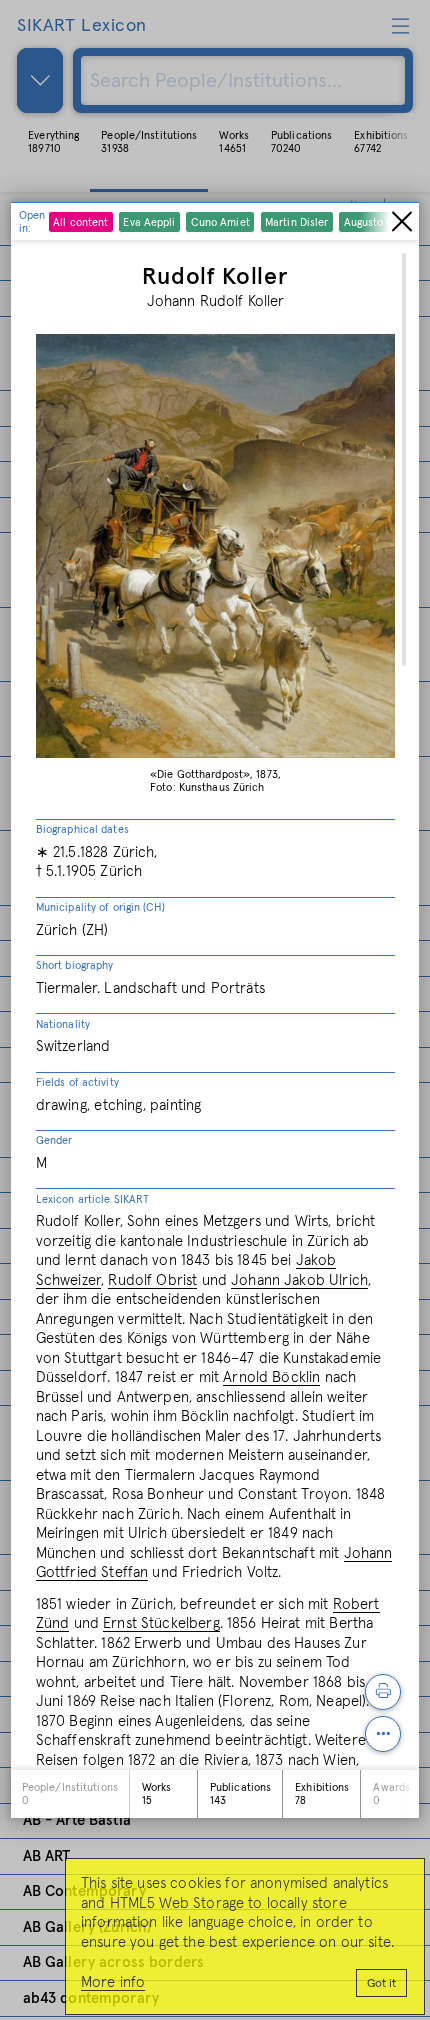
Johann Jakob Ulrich (299, 1280)
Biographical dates (82, 829)
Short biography (75, 965)
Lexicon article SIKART (92, 1199)
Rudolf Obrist (152, 1280)
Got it (381, 1984)
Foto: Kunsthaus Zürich (207, 787)
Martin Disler (296, 222)
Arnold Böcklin (271, 1377)
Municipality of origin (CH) (100, 907)
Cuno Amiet (220, 222)
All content (80, 222)
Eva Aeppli (149, 222)
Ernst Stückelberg (161, 1623)
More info (113, 1982)
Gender (54, 1140)
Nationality (63, 1024)
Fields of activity (77, 1082)
